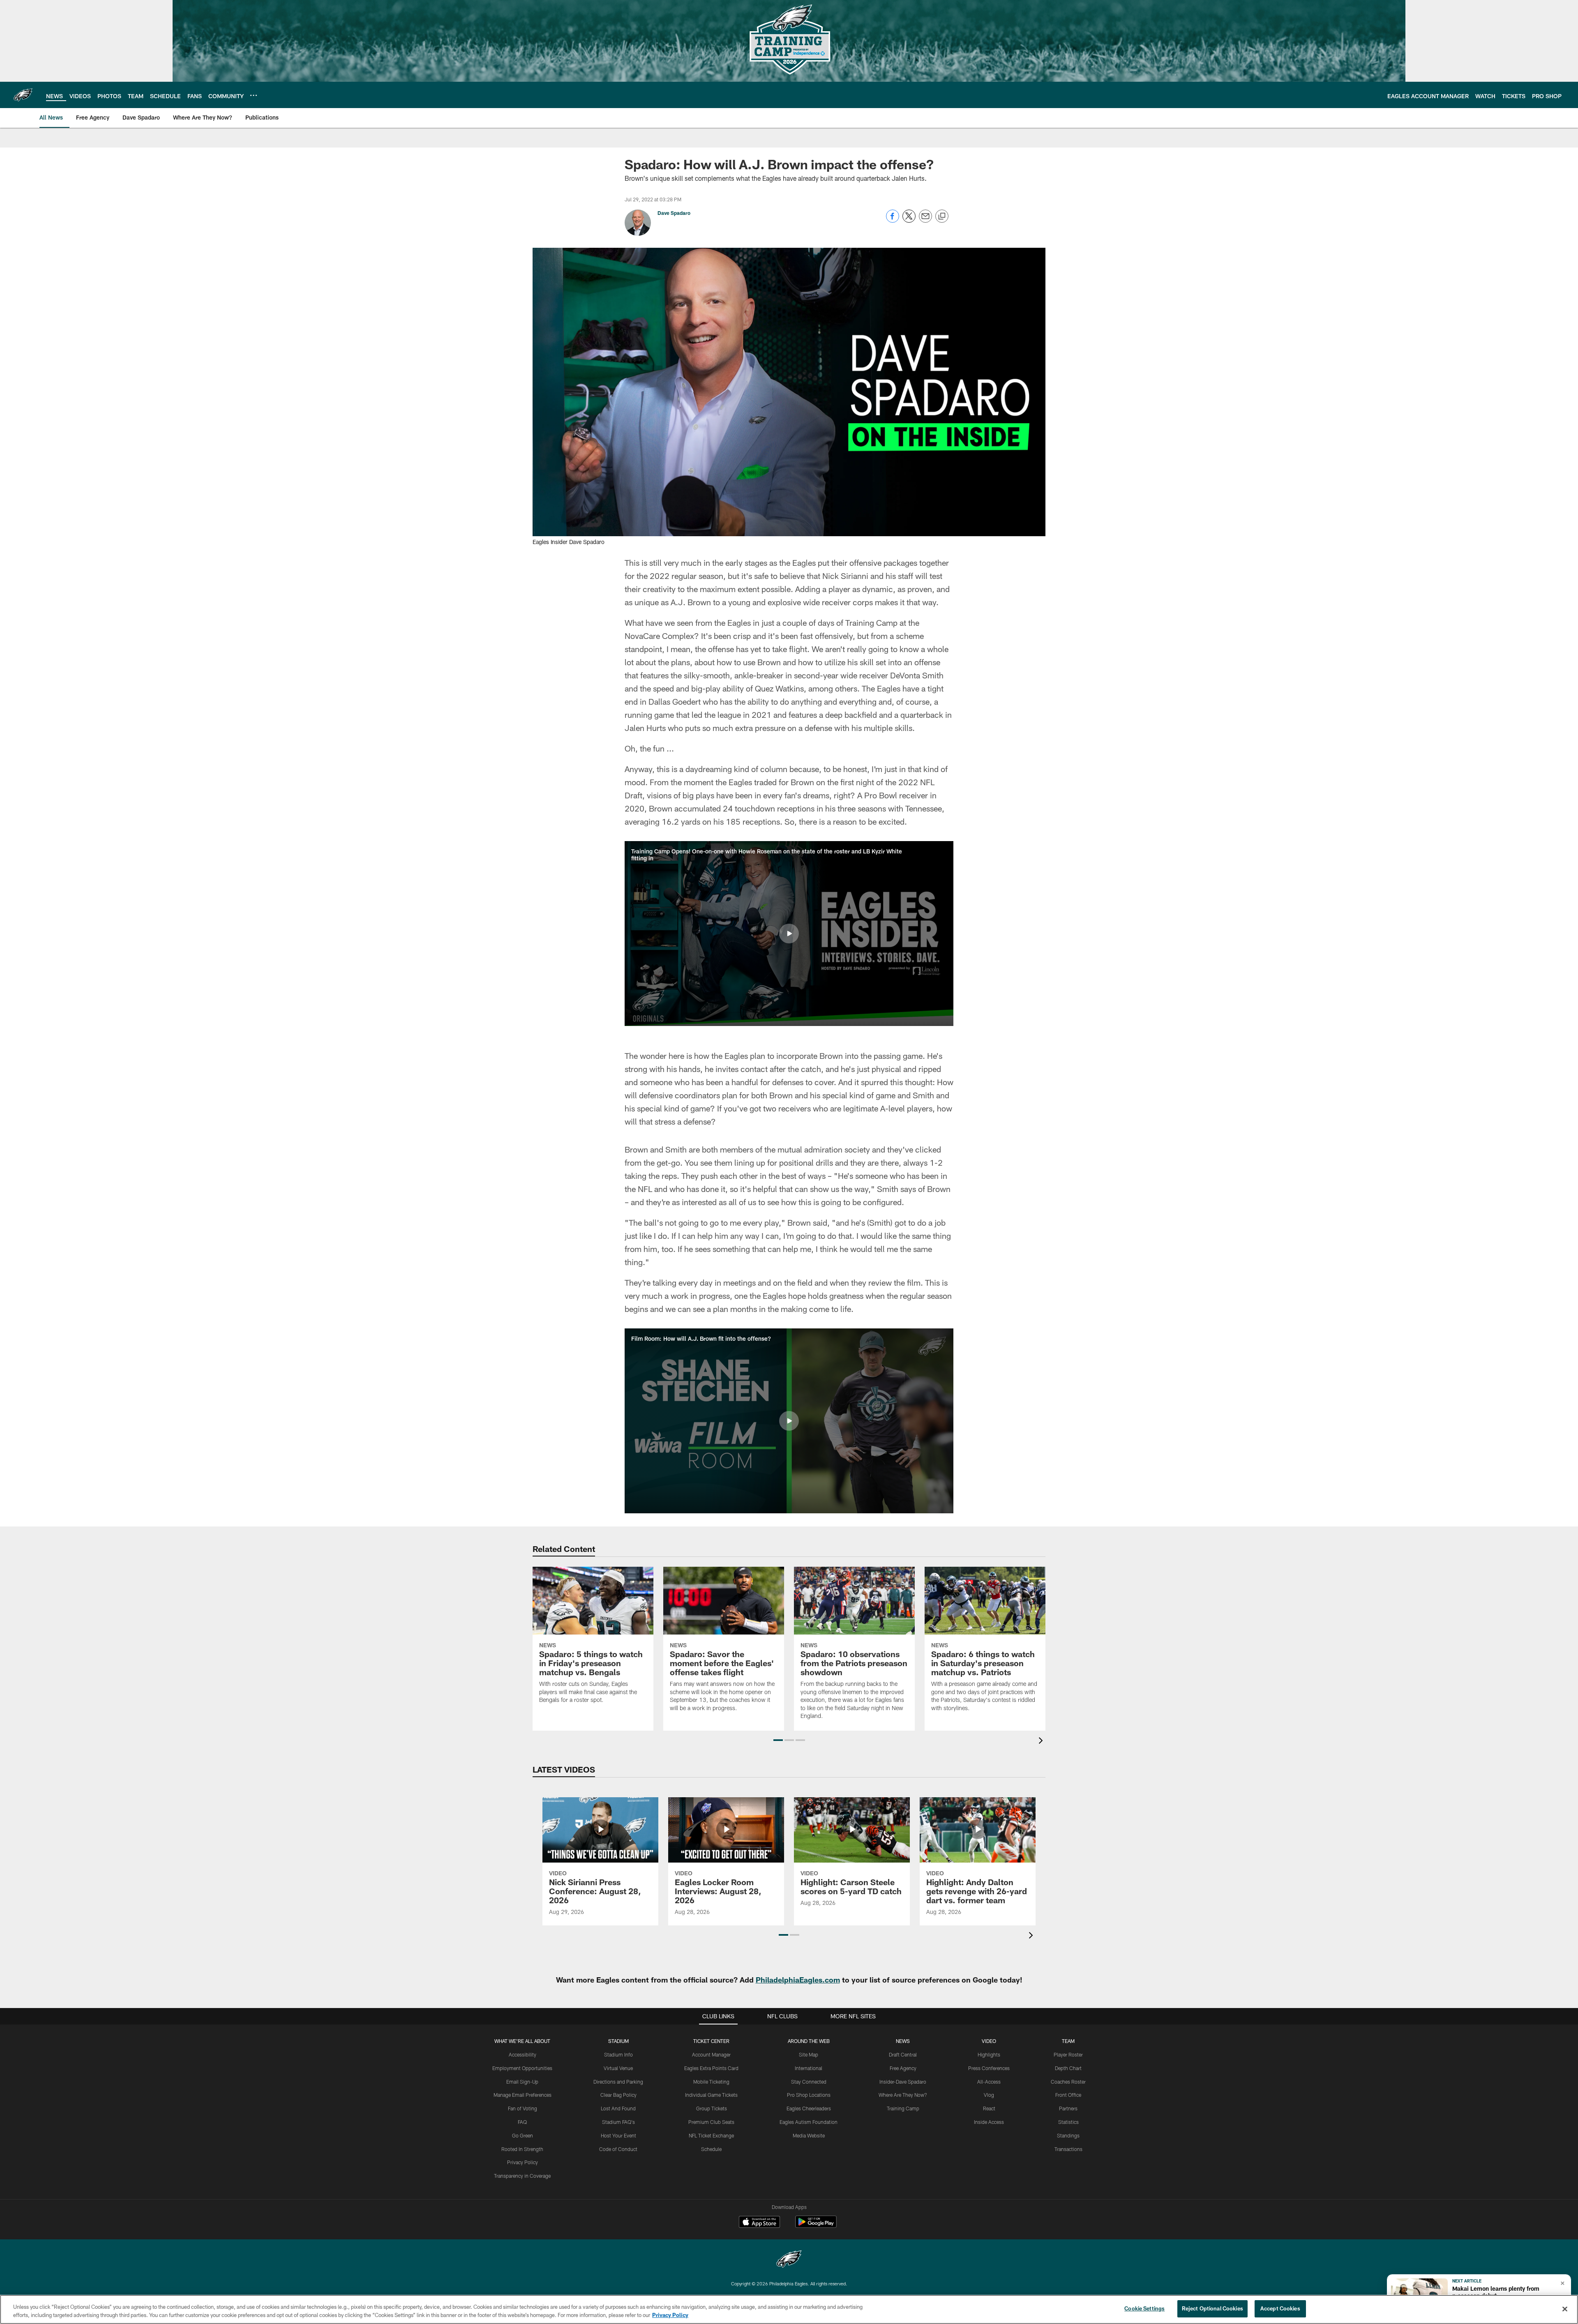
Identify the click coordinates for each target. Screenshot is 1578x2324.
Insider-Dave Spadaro (903, 2082)
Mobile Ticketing (711, 2082)
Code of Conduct (618, 2149)
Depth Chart (1068, 2068)
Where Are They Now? (903, 2095)
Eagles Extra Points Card (711, 2068)
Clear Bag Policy (618, 2095)
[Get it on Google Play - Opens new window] (816, 2226)
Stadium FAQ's (618, 2122)
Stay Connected (809, 2082)
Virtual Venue (618, 2068)
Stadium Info (618, 2054)
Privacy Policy (523, 2162)
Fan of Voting (523, 2108)
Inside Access (989, 2122)
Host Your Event (618, 2135)
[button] (789, 934)
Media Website (809, 2135)
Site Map (809, 2054)
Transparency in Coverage (522, 2176)
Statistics (1068, 2122)
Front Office (1068, 2095)
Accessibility (523, 2054)
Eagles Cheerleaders (809, 2108)
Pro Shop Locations (809, 2095)
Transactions (1068, 2149)
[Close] (1565, 2309)
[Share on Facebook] (893, 220)
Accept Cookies (1280, 2308)
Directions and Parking (618, 2082)
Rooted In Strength (522, 2149)
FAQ (522, 2122)
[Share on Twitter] (909, 220)
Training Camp (903, 2108)
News (903, 2041)
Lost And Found (618, 2108)
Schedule (711, 2149)
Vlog (989, 2095)
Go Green (523, 2135)
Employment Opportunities (522, 2068)
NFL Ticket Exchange (711, 2135)
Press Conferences (989, 2068)
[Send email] (925, 220)
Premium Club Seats (711, 2122)
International (809, 2068)
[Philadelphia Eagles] (789, 2260)
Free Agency (903, 2068)
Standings (1068, 2135)
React (989, 2108)
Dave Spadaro (674, 213)
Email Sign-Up (522, 2082)
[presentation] (1042, 1742)
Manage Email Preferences (523, 2095)
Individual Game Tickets (711, 2095)
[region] (789, 2309)
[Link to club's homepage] (23, 95)
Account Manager (711, 2054)
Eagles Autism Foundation (809, 2122)
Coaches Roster (1068, 2082)
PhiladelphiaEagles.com (798, 1980)
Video (989, 2041)
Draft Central (903, 2054)
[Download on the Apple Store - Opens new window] (759, 2223)
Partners (1068, 2108)
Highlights (989, 2054)
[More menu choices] (254, 95)
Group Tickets (712, 2108)
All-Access (989, 2082)
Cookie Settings (1144, 2308)
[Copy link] (942, 217)
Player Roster (1068, 2054)
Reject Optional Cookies (1212, 2308)
